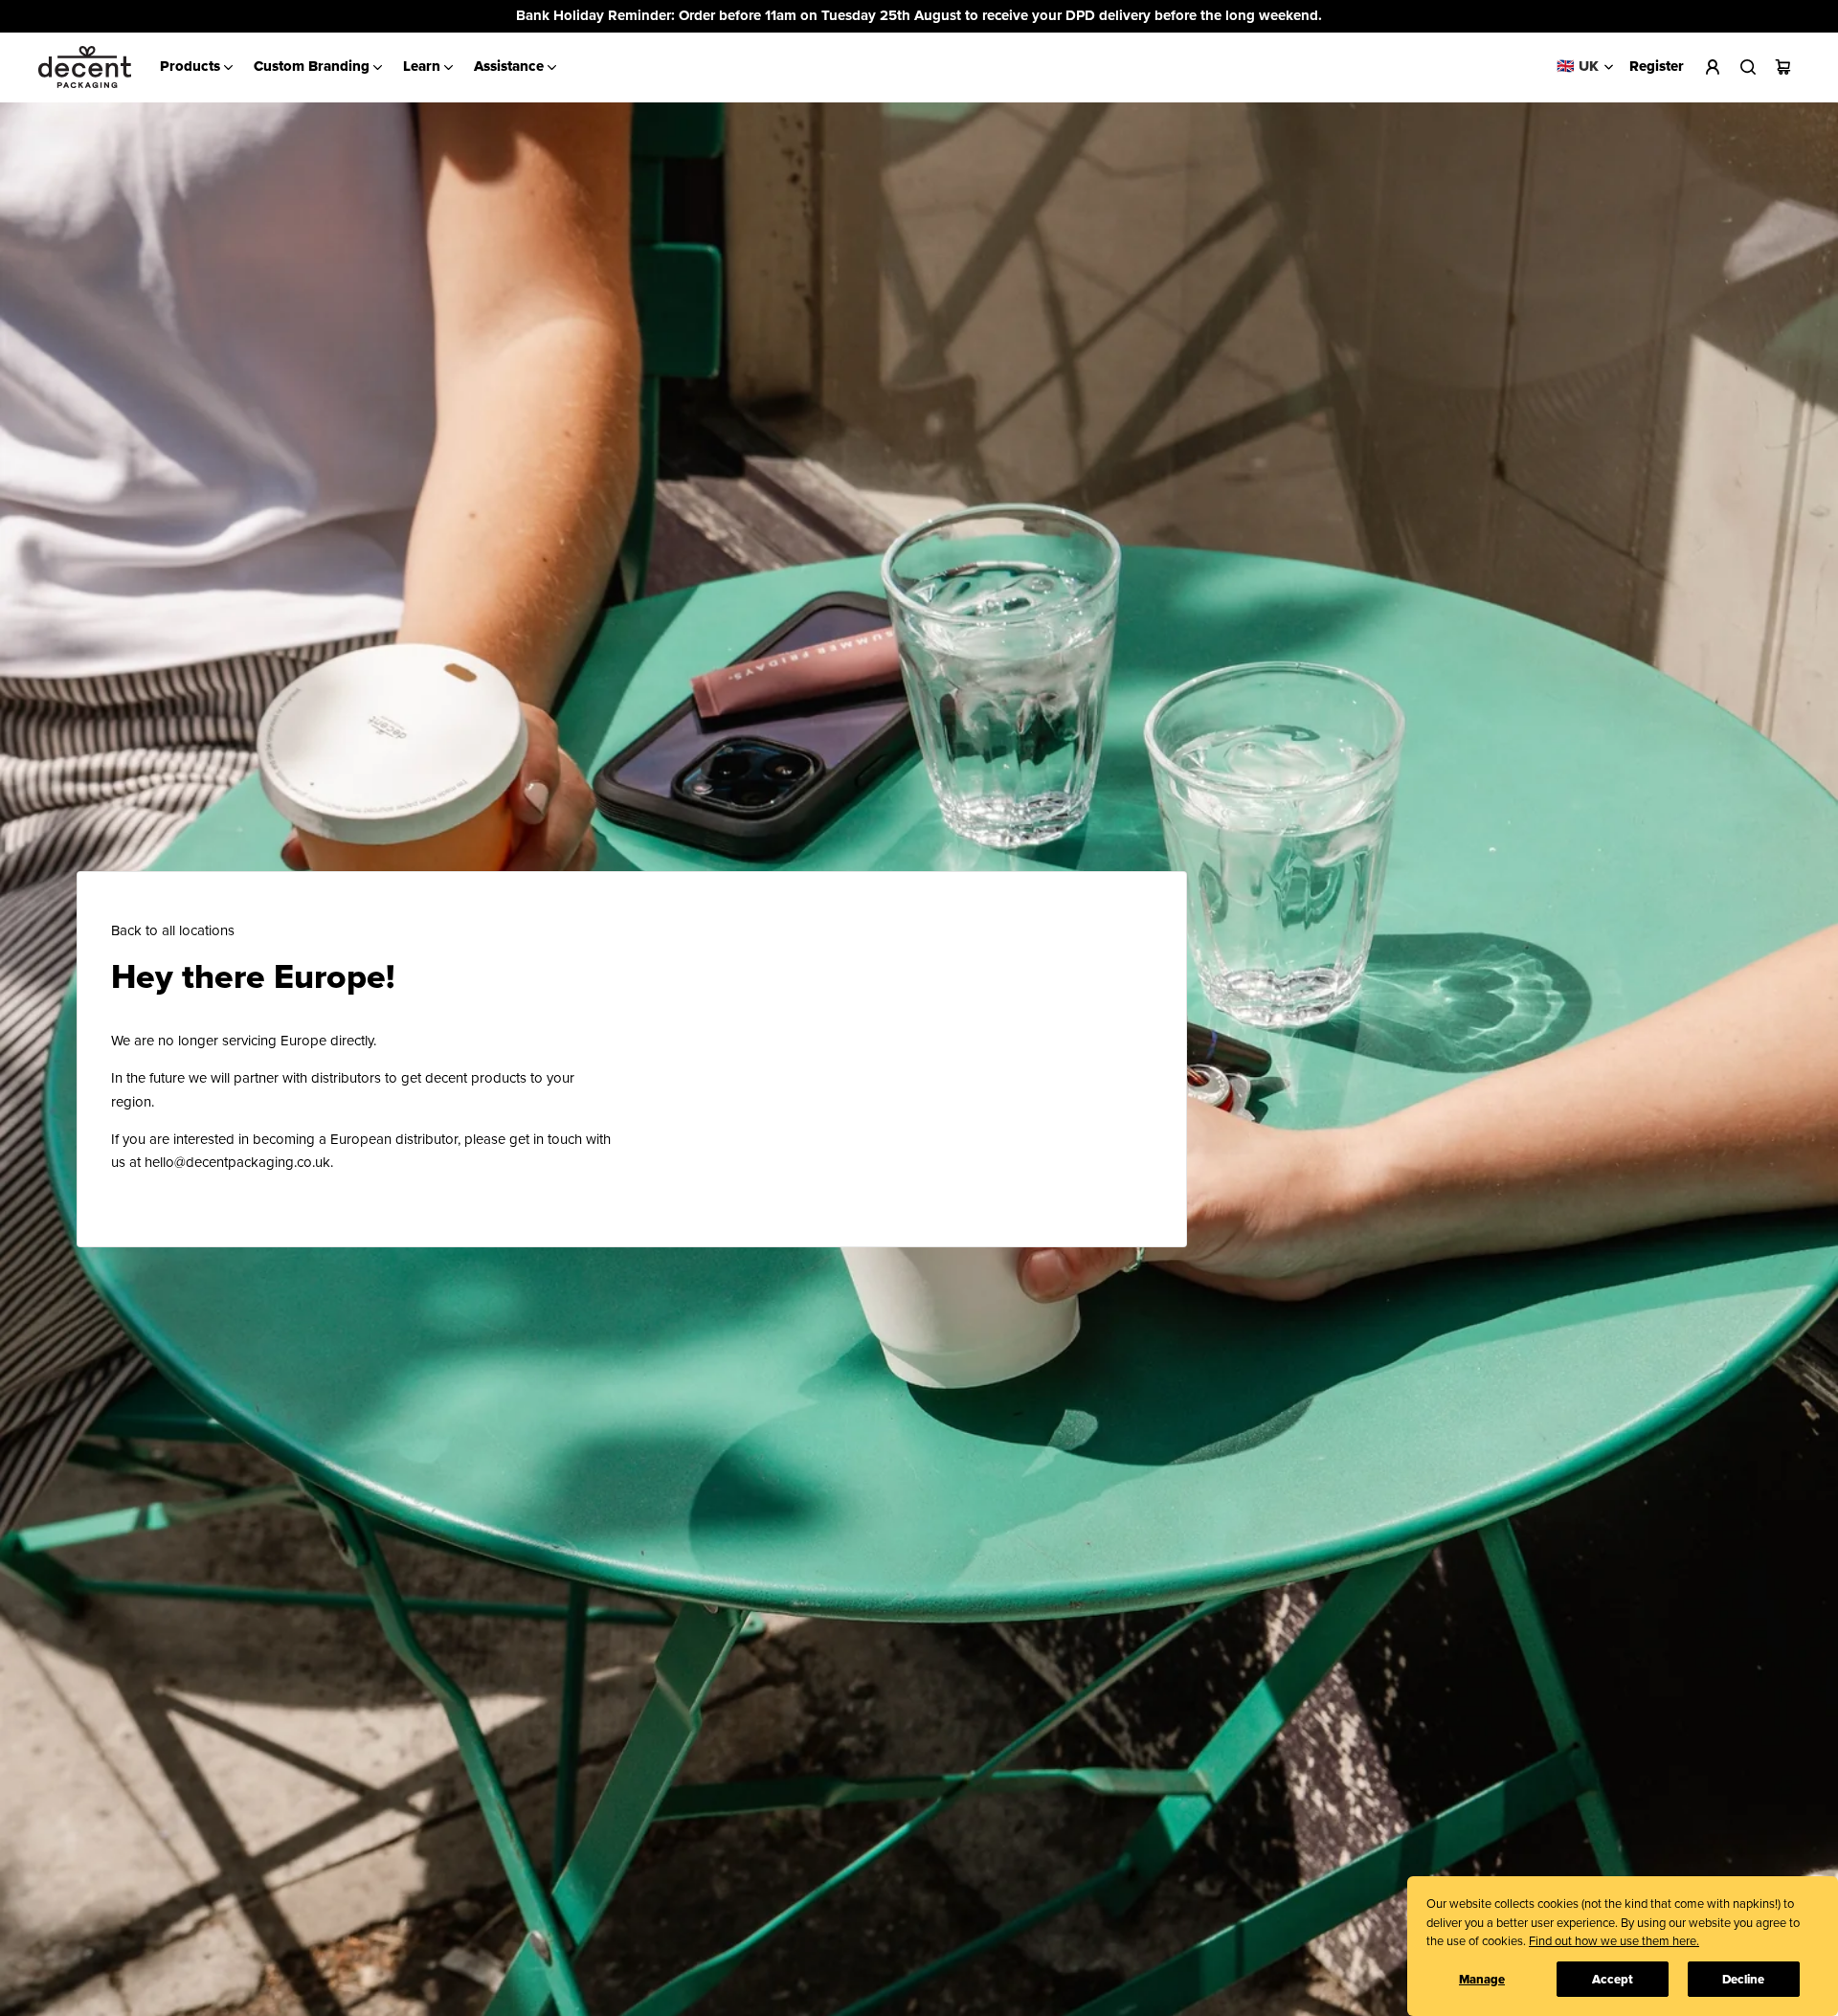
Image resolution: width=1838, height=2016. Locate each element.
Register (1657, 67)
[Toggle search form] (1748, 67)
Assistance (509, 67)
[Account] (1712, 67)
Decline (1743, 1980)
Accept (1613, 1980)
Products (190, 67)
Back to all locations (173, 931)
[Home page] (85, 67)
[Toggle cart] (1783, 67)
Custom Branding (312, 67)
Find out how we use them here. (1614, 1941)
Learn (422, 67)
